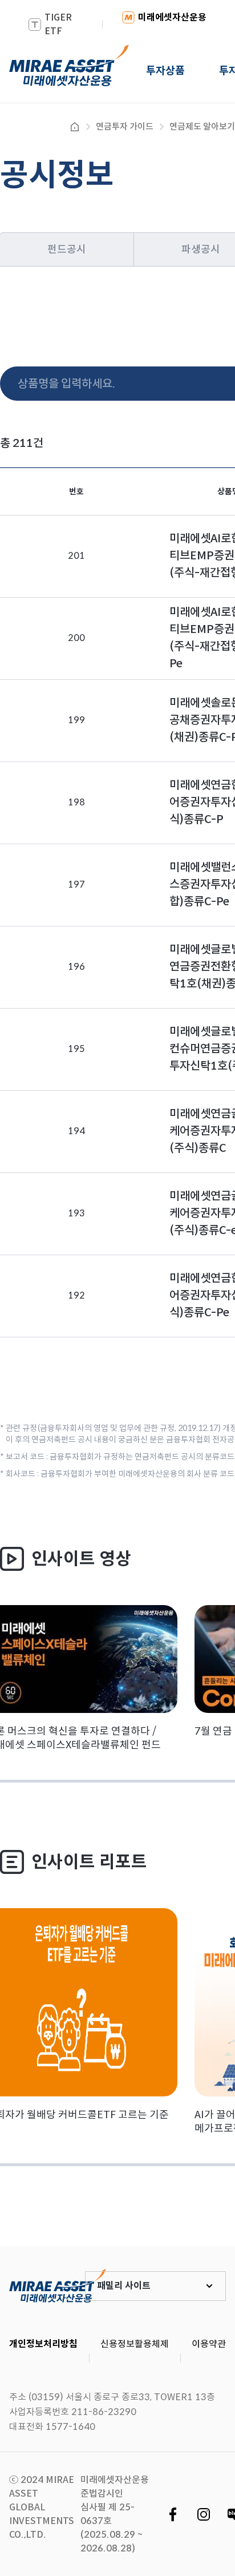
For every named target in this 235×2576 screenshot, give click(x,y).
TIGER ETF (58, 24)
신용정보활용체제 (135, 2344)
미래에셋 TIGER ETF (58, 2286)
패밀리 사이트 (124, 2286)
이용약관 (209, 2344)
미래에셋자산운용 (172, 17)
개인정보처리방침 (43, 2344)
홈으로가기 (75, 127)
